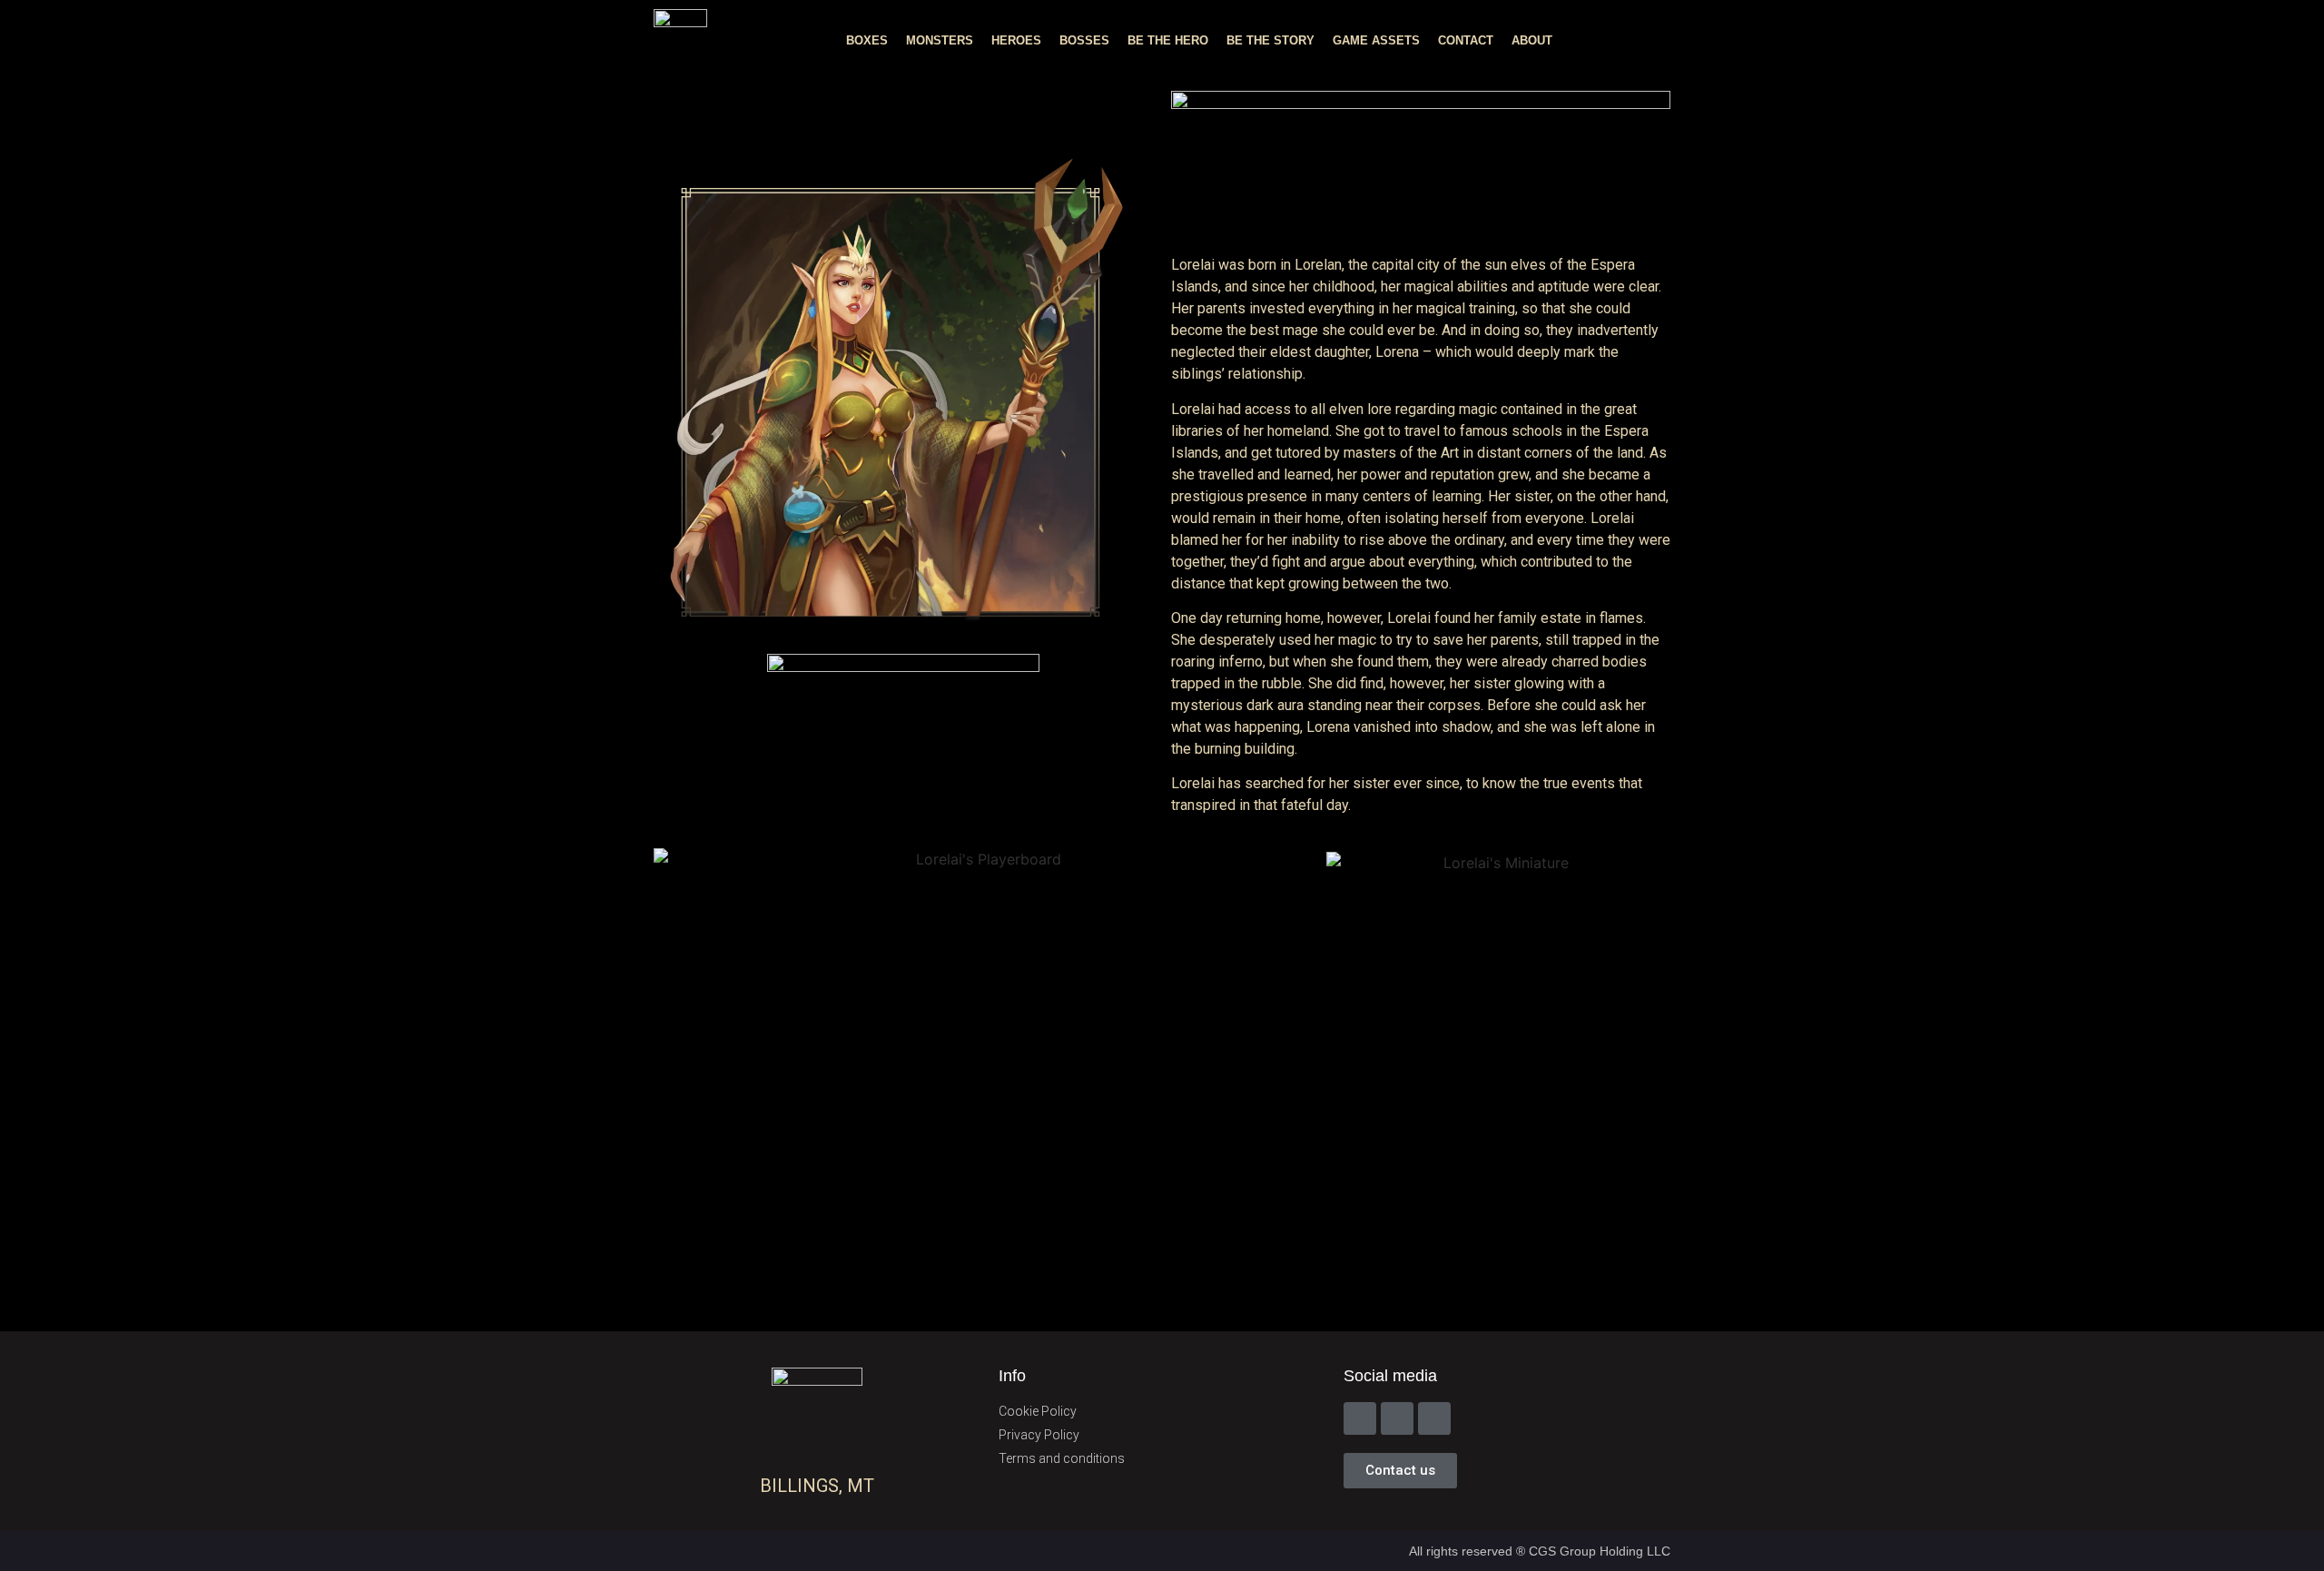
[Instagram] (1397, 1418)
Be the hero (1168, 40)
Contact (1466, 40)
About (1532, 40)
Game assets (1376, 40)
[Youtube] (1434, 1418)
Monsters (940, 40)
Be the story (1270, 40)
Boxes (867, 40)
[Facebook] (1360, 1418)
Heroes (1016, 40)
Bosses (1084, 40)
